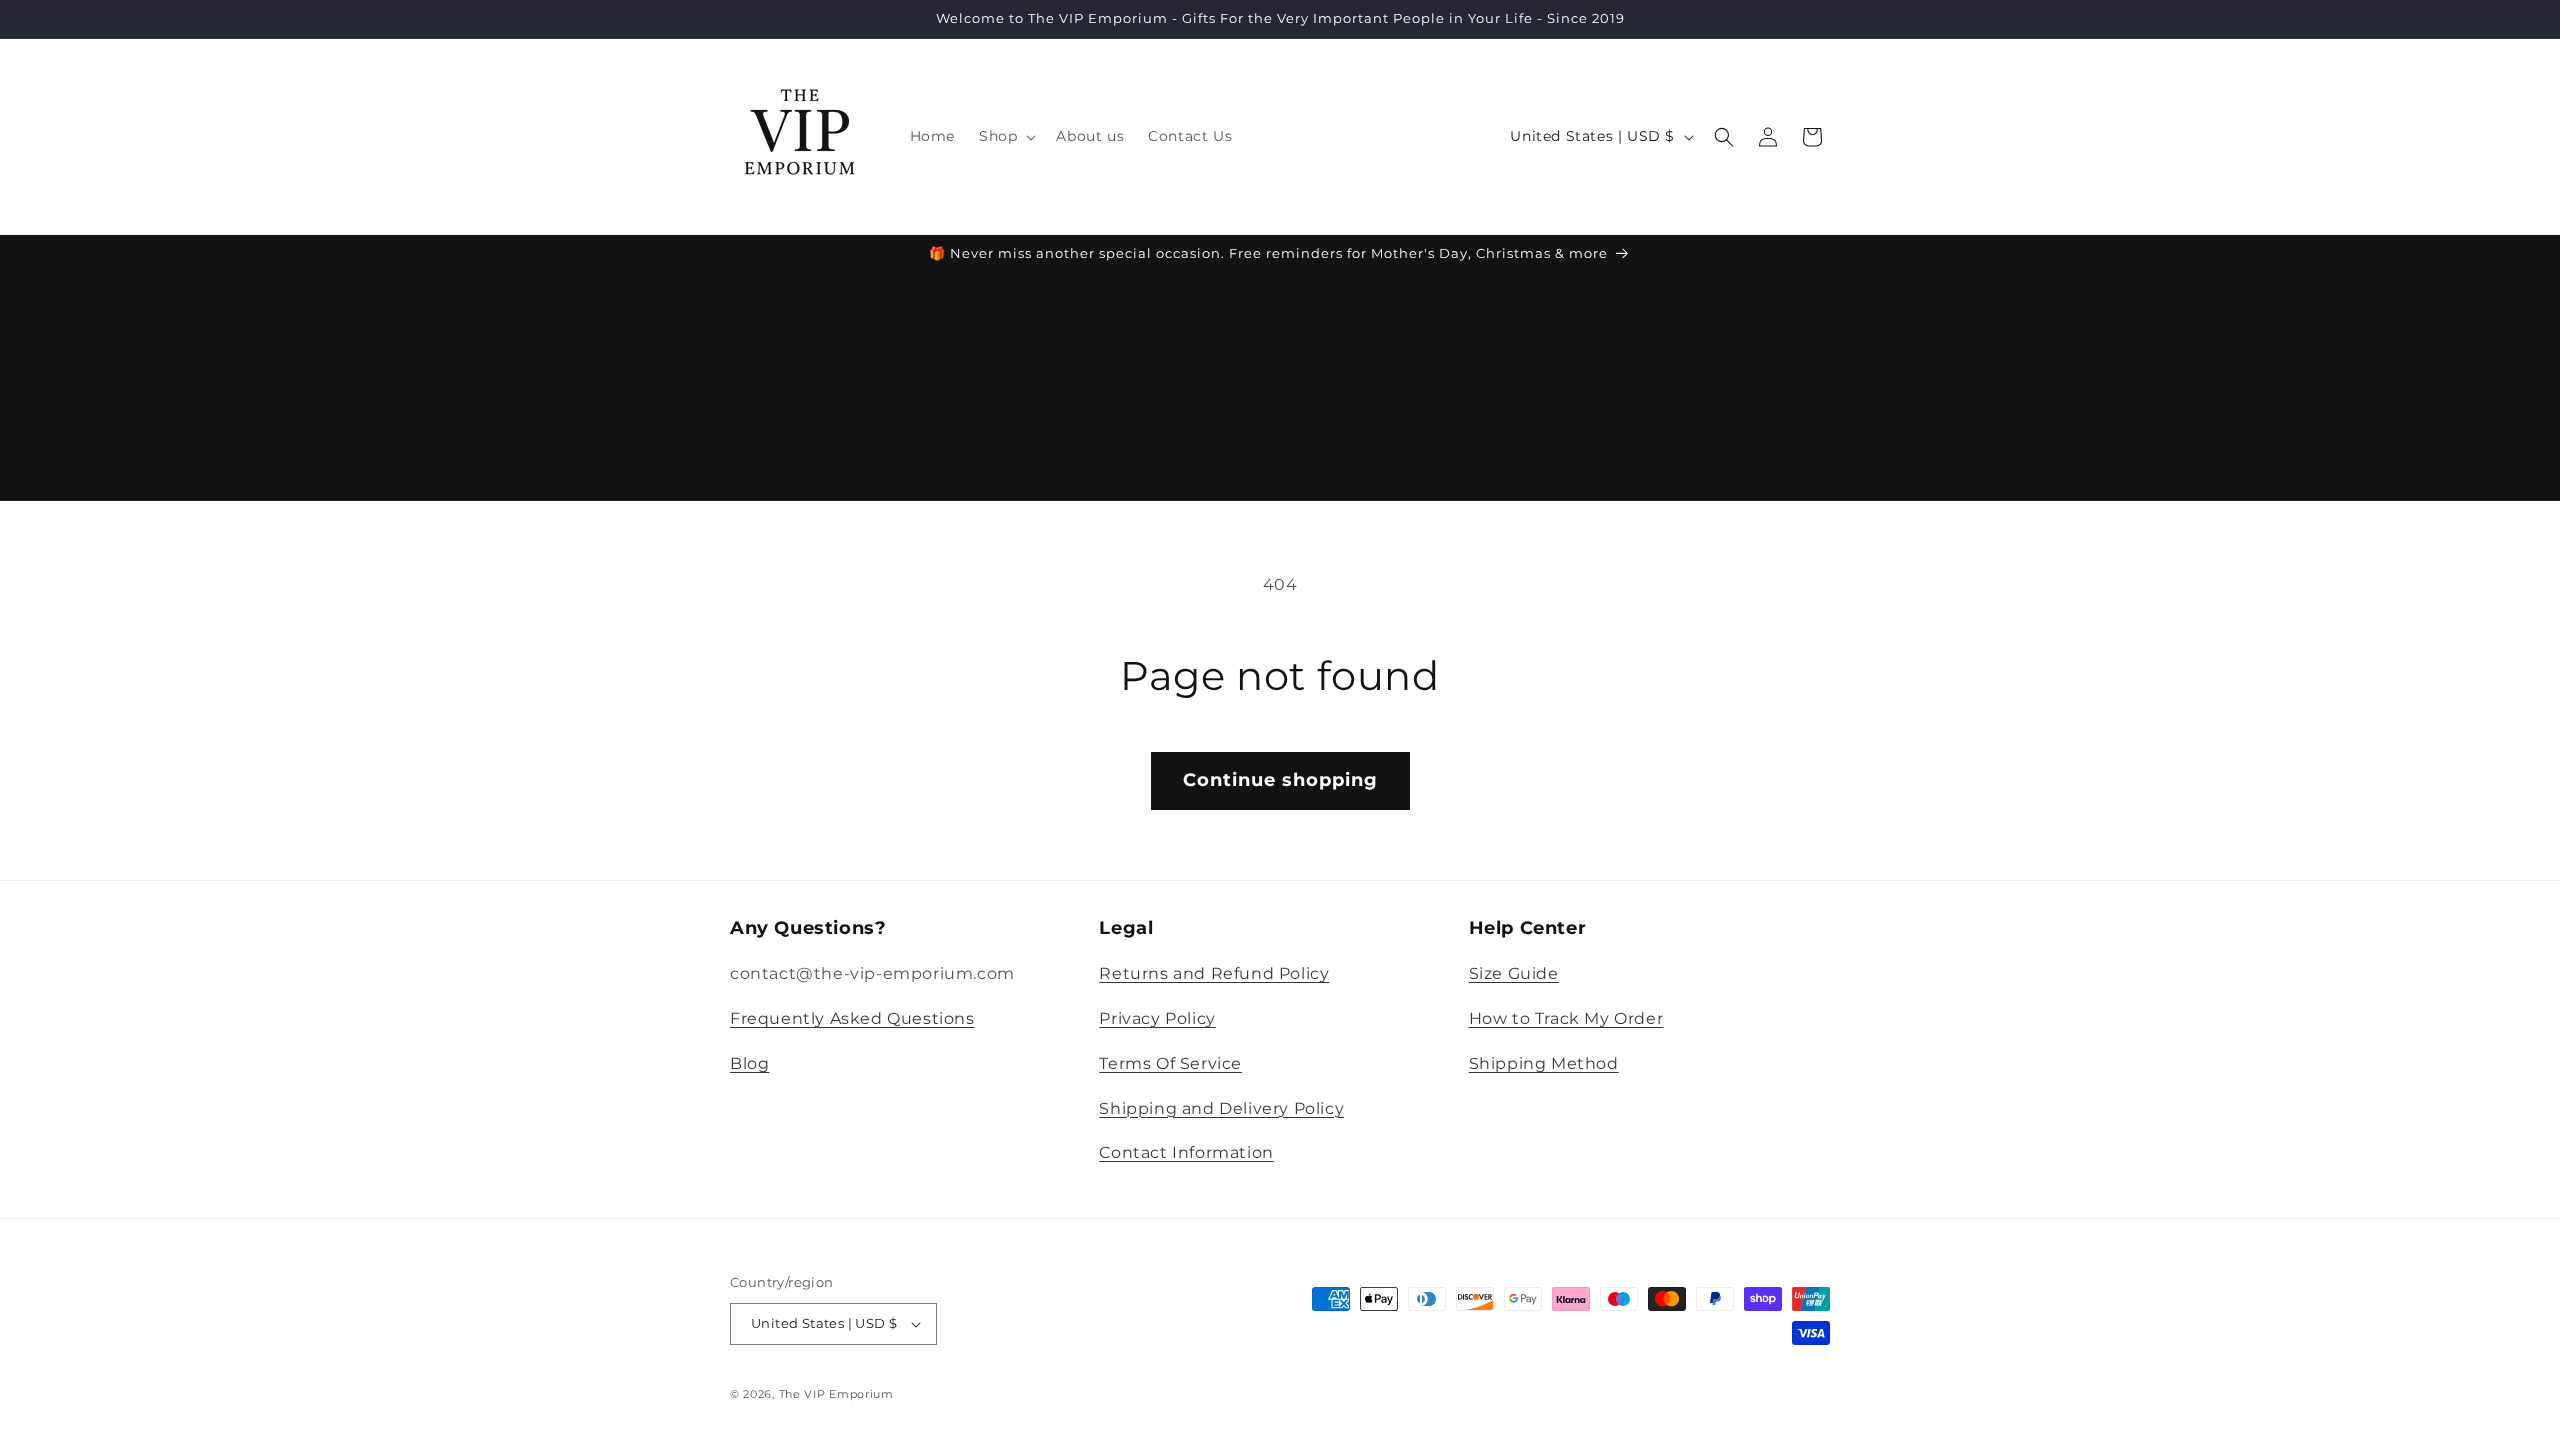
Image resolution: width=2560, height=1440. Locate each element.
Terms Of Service (1170, 1063)
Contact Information (1186, 1152)
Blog (749, 1063)
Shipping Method (1544, 1063)
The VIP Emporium (836, 1394)
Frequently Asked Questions (852, 1018)
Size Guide (1514, 973)
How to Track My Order (1566, 1018)
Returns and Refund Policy (1214, 973)
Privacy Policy (1157, 1018)
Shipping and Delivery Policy (1221, 1108)
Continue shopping (1280, 780)
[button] (1005, 136)
